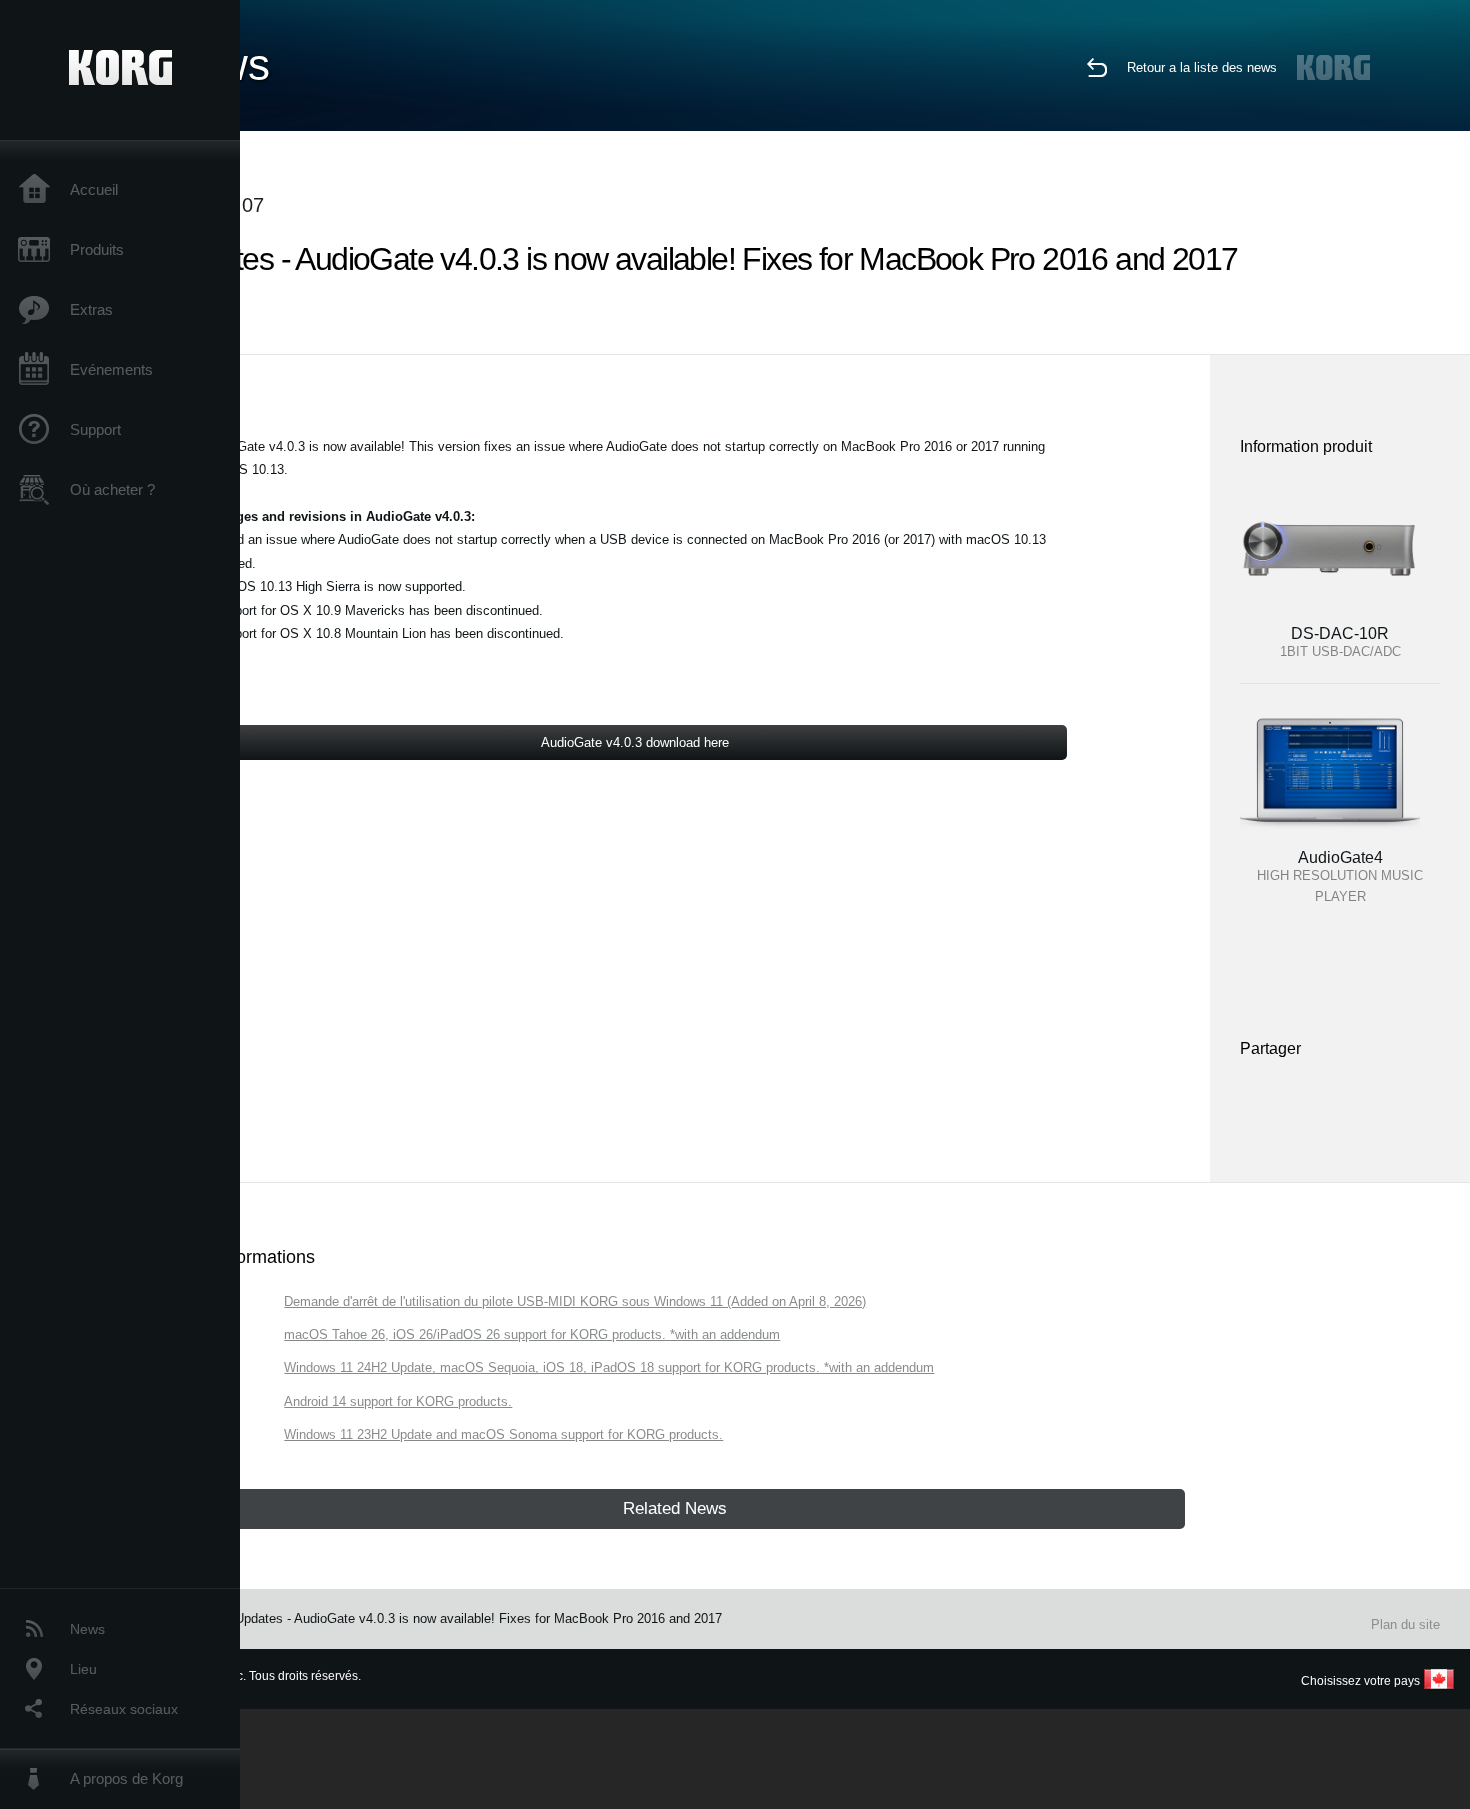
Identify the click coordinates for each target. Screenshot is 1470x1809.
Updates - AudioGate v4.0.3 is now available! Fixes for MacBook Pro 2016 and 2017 (478, 1618)
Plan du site (1405, 1624)
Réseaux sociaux (124, 1709)
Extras (91, 309)
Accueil (94, 189)
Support (95, 429)
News (87, 1629)
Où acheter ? (112, 489)
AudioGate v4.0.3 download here (635, 742)
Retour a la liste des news (1202, 67)
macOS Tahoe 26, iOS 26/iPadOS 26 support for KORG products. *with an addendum (532, 1334)
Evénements (111, 369)
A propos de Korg (126, 1778)
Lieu (83, 1669)
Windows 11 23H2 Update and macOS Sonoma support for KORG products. (503, 1434)
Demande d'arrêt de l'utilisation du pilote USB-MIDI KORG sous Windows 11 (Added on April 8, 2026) (575, 1301)
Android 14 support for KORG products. (398, 1401)
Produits (97, 249)
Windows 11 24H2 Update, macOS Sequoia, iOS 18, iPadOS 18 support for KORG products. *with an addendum (609, 1367)
